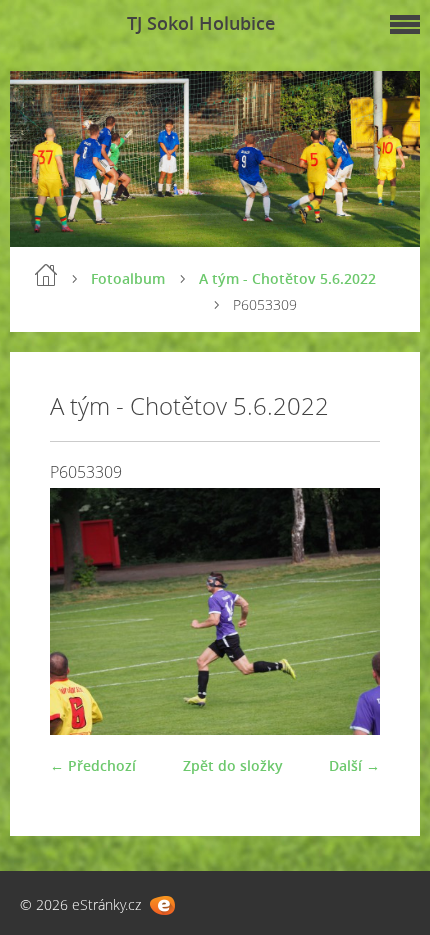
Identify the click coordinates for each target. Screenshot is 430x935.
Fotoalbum (128, 278)
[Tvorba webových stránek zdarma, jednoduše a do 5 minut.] (162, 905)
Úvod (46, 275)
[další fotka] (347, 612)
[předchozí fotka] (82, 612)
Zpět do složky (233, 765)
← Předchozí (93, 765)
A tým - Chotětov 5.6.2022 (287, 278)
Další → (354, 765)
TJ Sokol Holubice (201, 23)
